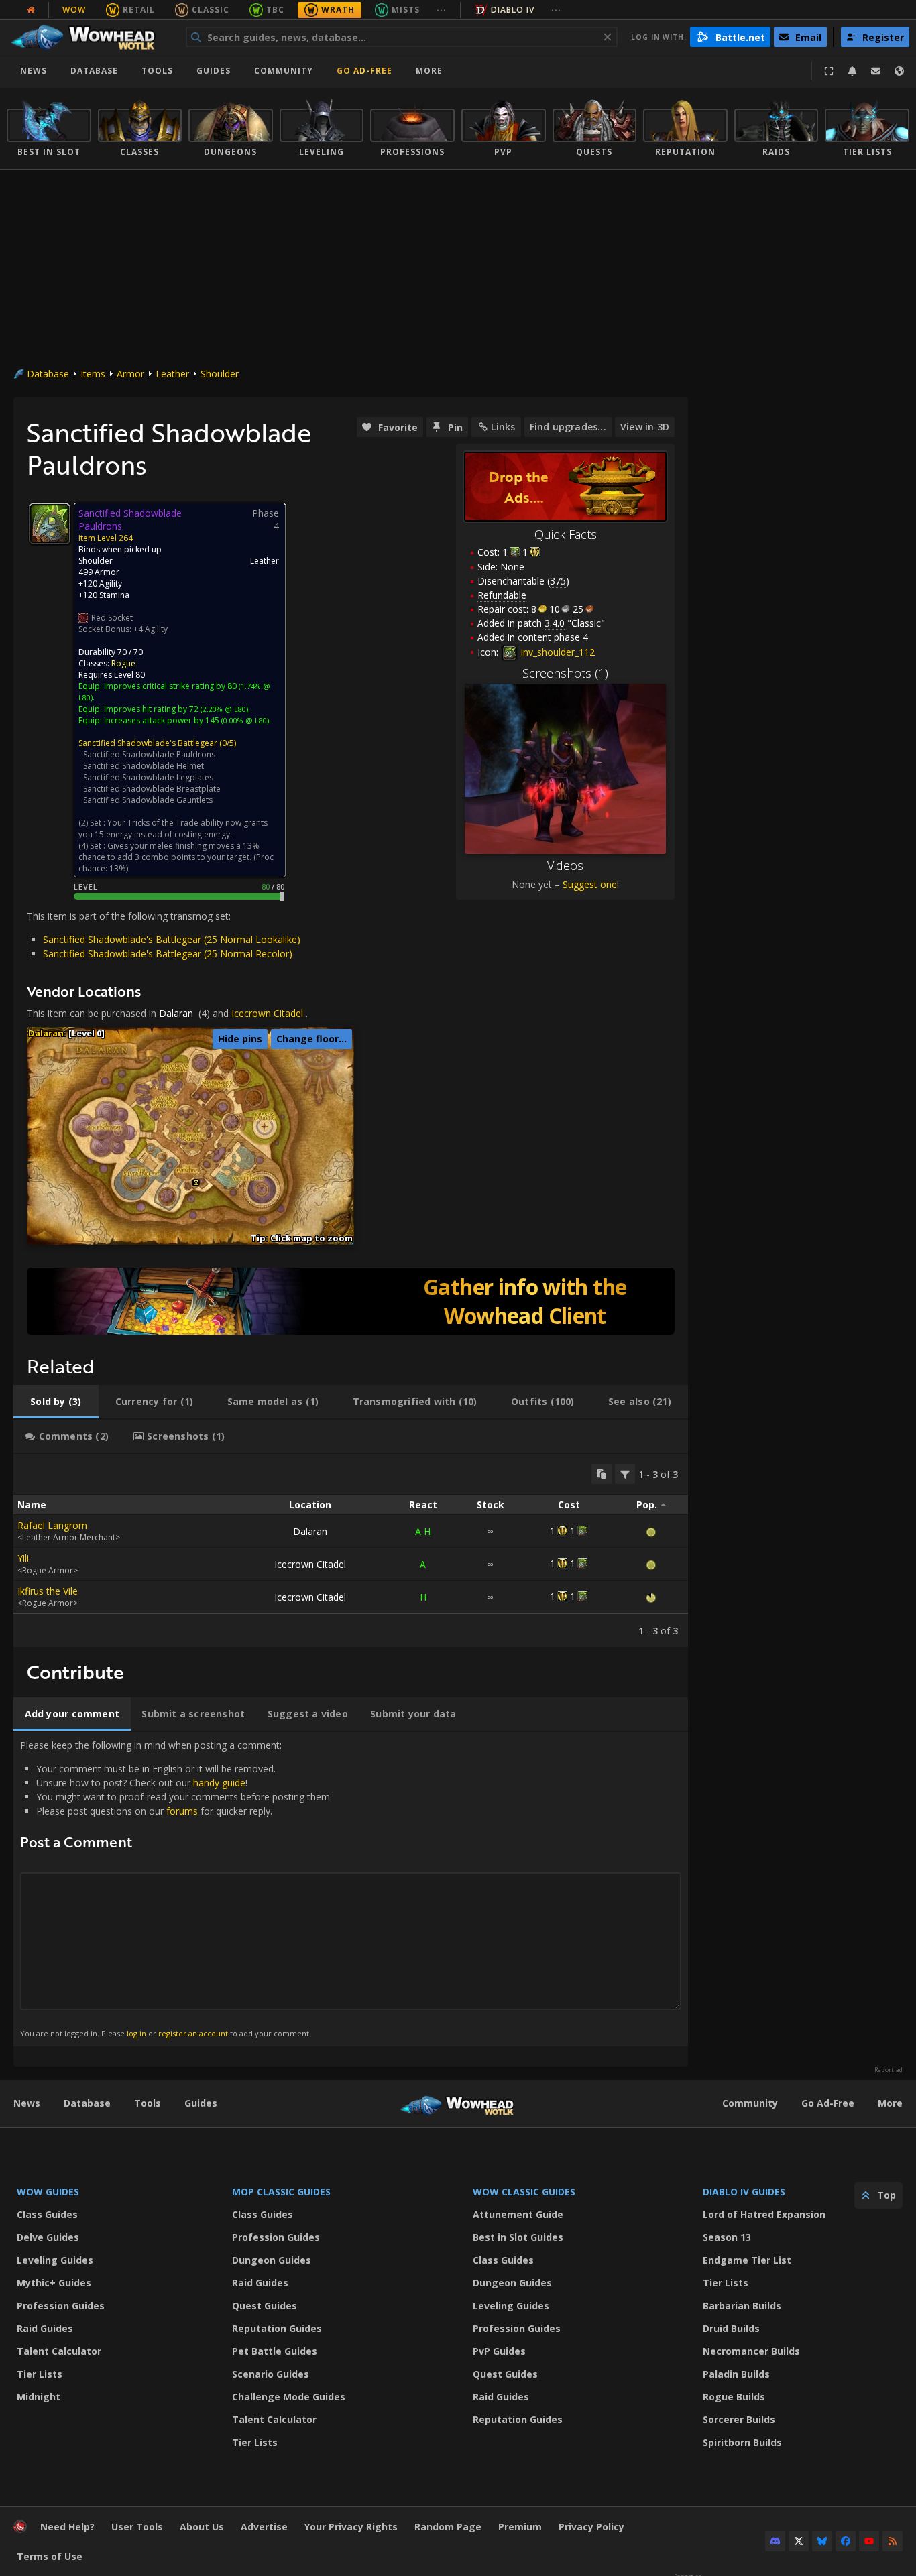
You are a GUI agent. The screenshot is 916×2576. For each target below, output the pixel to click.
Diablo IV (513, 10)
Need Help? (67, 2527)
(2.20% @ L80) (223, 709)
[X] (799, 2541)
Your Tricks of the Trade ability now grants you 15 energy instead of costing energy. (173, 829)
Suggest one (590, 884)
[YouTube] (869, 2541)
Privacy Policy (591, 2527)
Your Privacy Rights (351, 2527)
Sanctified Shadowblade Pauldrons (149, 754)
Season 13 (727, 2237)
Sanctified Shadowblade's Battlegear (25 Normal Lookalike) (172, 939)
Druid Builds (731, 2328)
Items (93, 374)
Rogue (123, 663)
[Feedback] (876, 71)
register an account (193, 2033)
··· (442, 10)
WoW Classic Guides (524, 2192)
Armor (130, 374)
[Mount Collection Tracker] (351, 1301)
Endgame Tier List (747, 2260)
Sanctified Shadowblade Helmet (144, 766)
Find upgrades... (568, 427)
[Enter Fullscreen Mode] (829, 71)
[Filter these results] (625, 1474)
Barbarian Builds (742, 2306)
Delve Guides (48, 2237)
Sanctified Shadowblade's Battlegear (148, 743)
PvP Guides (499, 2351)
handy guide (219, 1783)
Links (503, 427)
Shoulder (220, 374)
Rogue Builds (734, 2397)
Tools (148, 2103)
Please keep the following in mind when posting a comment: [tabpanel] (176, 1889)
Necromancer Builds (751, 2351)
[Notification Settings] (852, 71)
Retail (139, 10)
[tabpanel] (351, 1550)
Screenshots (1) (565, 673)
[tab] (56, 1402)
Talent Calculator (59, 2351)
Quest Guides (265, 2306)
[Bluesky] (822, 2541)
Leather (172, 374)
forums (182, 1811)
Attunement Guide (518, 2214)
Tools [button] (157, 71)
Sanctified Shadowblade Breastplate (152, 789)
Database (94, 71)
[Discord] (775, 2541)
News (34, 71)
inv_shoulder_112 (557, 652)
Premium (520, 2527)
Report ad (889, 2070)
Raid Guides (45, 2328)
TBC (275, 10)
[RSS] (893, 2541)
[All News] (31, 10)
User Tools (137, 2527)
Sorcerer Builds (739, 2419)
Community (284, 71)
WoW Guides (48, 2192)
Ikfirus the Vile (48, 1591)
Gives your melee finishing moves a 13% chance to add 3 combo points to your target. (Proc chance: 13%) (176, 857)
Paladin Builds (736, 2374)
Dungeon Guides (272, 2260)
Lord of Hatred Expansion (764, 2214)
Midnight (39, 2397)
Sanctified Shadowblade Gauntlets (148, 800)
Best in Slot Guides (518, 2237)
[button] (196, 1183)
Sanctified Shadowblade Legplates (148, 777)
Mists (406, 10)
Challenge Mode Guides (289, 2397)
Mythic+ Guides (54, 2283)
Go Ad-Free (364, 71)
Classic (211, 10)
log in (136, 2033)
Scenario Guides (271, 2374)
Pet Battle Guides (275, 2351)
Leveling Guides (55, 2260)
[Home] (90, 37)
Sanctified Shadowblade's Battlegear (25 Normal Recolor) (168, 954)
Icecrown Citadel (267, 1013)
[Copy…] (602, 1474)
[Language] (899, 71)
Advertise (264, 2527)
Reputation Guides (277, 2328)
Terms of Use (50, 2556)
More (890, 2103)
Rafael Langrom (52, 1525)
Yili (23, 1558)
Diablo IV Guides (744, 2192)
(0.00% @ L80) (244, 720)
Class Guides (47, 2214)
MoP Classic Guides (281, 2192)
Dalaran (176, 1013)
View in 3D (645, 427)
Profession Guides (61, 2306)
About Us (202, 2527)
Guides (214, 71)
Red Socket (112, 618)
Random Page (448, 2527)
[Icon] (50, 524)
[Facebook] (846, 2541)
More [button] (429, 71)
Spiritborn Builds (742, 2442)
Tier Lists (40, 2374)
